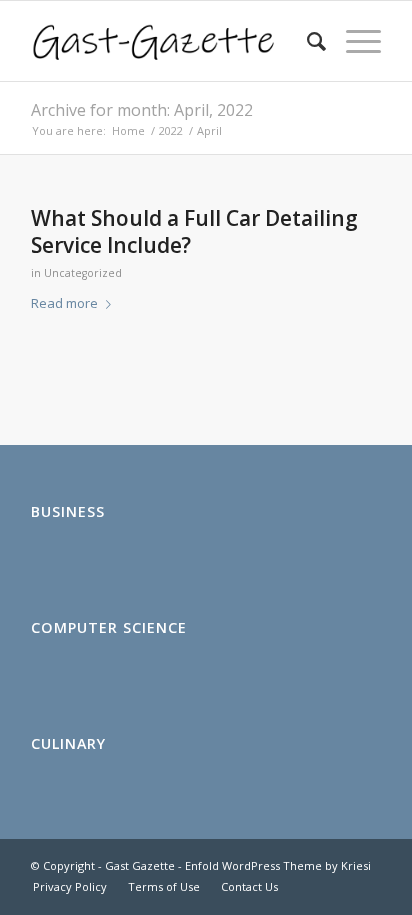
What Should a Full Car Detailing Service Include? (194, 231)
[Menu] (353, 41)
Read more (64, 303)
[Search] (306, 41)
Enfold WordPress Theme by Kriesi (278, 865)
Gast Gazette (140, 865)
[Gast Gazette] (171, 41)
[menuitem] (306, 41)
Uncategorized (83, 273)
